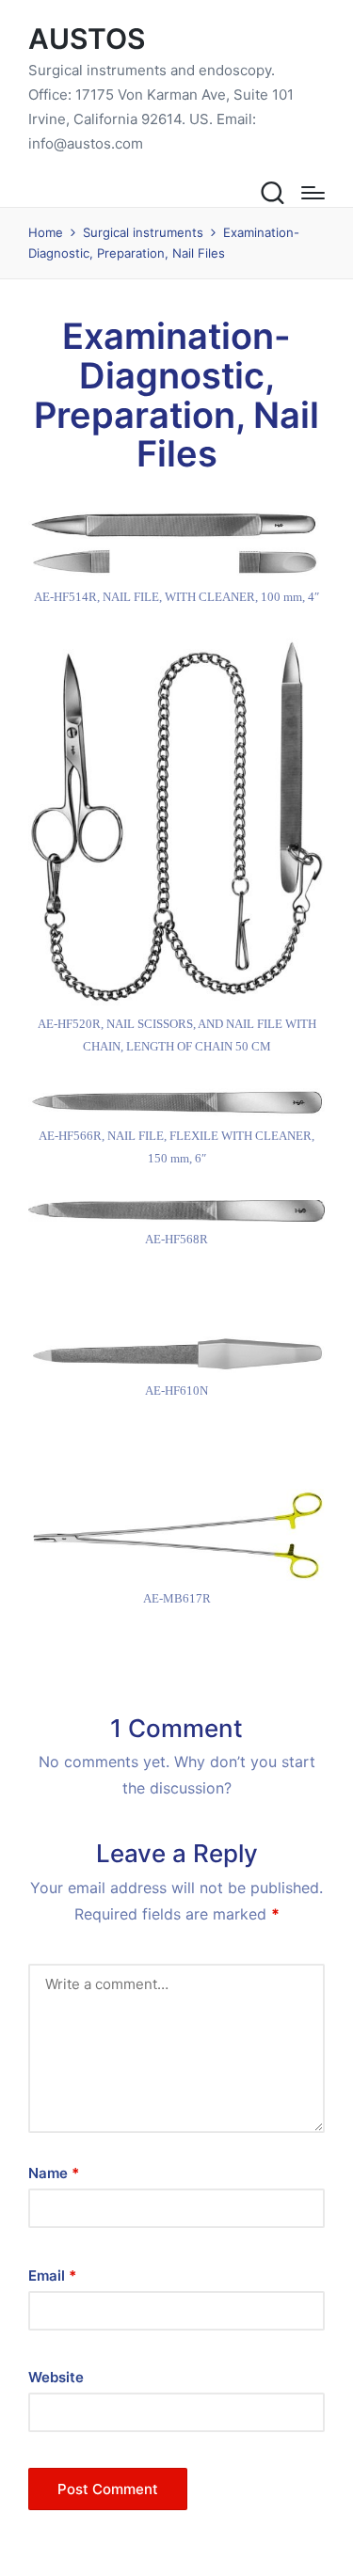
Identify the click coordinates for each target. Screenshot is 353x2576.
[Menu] (313, 193)
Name (54, 2173)
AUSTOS (87, 39)
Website (56, 2377)
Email (52, 2276)
